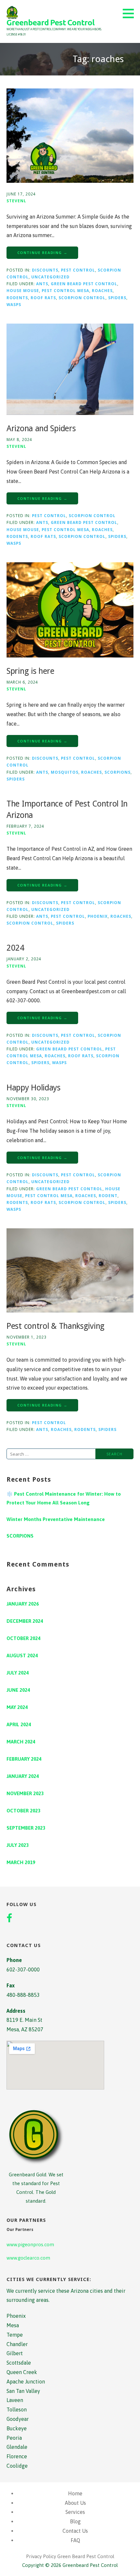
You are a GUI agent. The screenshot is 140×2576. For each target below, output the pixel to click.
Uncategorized (50, 277)
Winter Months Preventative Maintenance (56, 1519)
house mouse (23, 290)
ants (42, 284)
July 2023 (18, 1845)
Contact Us (75, 2531)
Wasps (14, 304)
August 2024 (22, 1655)
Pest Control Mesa (65, 290)
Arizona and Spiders (41, 428)
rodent (108, 1195)
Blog (75, 2521)
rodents (17, 298)
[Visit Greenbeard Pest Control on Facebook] (9, 1919)
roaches (102, 290)
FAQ (75, 2540)
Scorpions (118, 772)
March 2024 (21, 1742)
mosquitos (65, 772)
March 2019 (21, 1862)
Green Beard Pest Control (84, 284)
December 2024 (25, 1621)
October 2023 (23, 1811)
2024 (15, 948)
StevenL (16, 201)
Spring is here (30, 671)
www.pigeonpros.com (30, 2244)
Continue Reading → (42, 253)
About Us (75, 2503)
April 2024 (19, 1724)
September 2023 (26, 1828)
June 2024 (18, 1690)
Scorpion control (82, 298)
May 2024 (17, 1707)
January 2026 (23, 1604)
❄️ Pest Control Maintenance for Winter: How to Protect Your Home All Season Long (64, 1498)
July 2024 (18, 1673)
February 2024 (24, 1759)
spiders (117, 298)
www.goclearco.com (28, 2258)
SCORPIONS (20, 1536)
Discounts (45, 270)
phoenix (98, 916)
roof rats (43, 298)
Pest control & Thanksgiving (56, 1326)
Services (75, 2512)
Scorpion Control (92, 515)
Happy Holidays (34, 1088)
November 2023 (25, 1793)
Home (75, 2493)
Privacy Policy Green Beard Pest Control (70, 2556)
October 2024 (23, 1638)
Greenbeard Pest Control (50, 23)
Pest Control (78, 270)
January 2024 (23, 1776)
